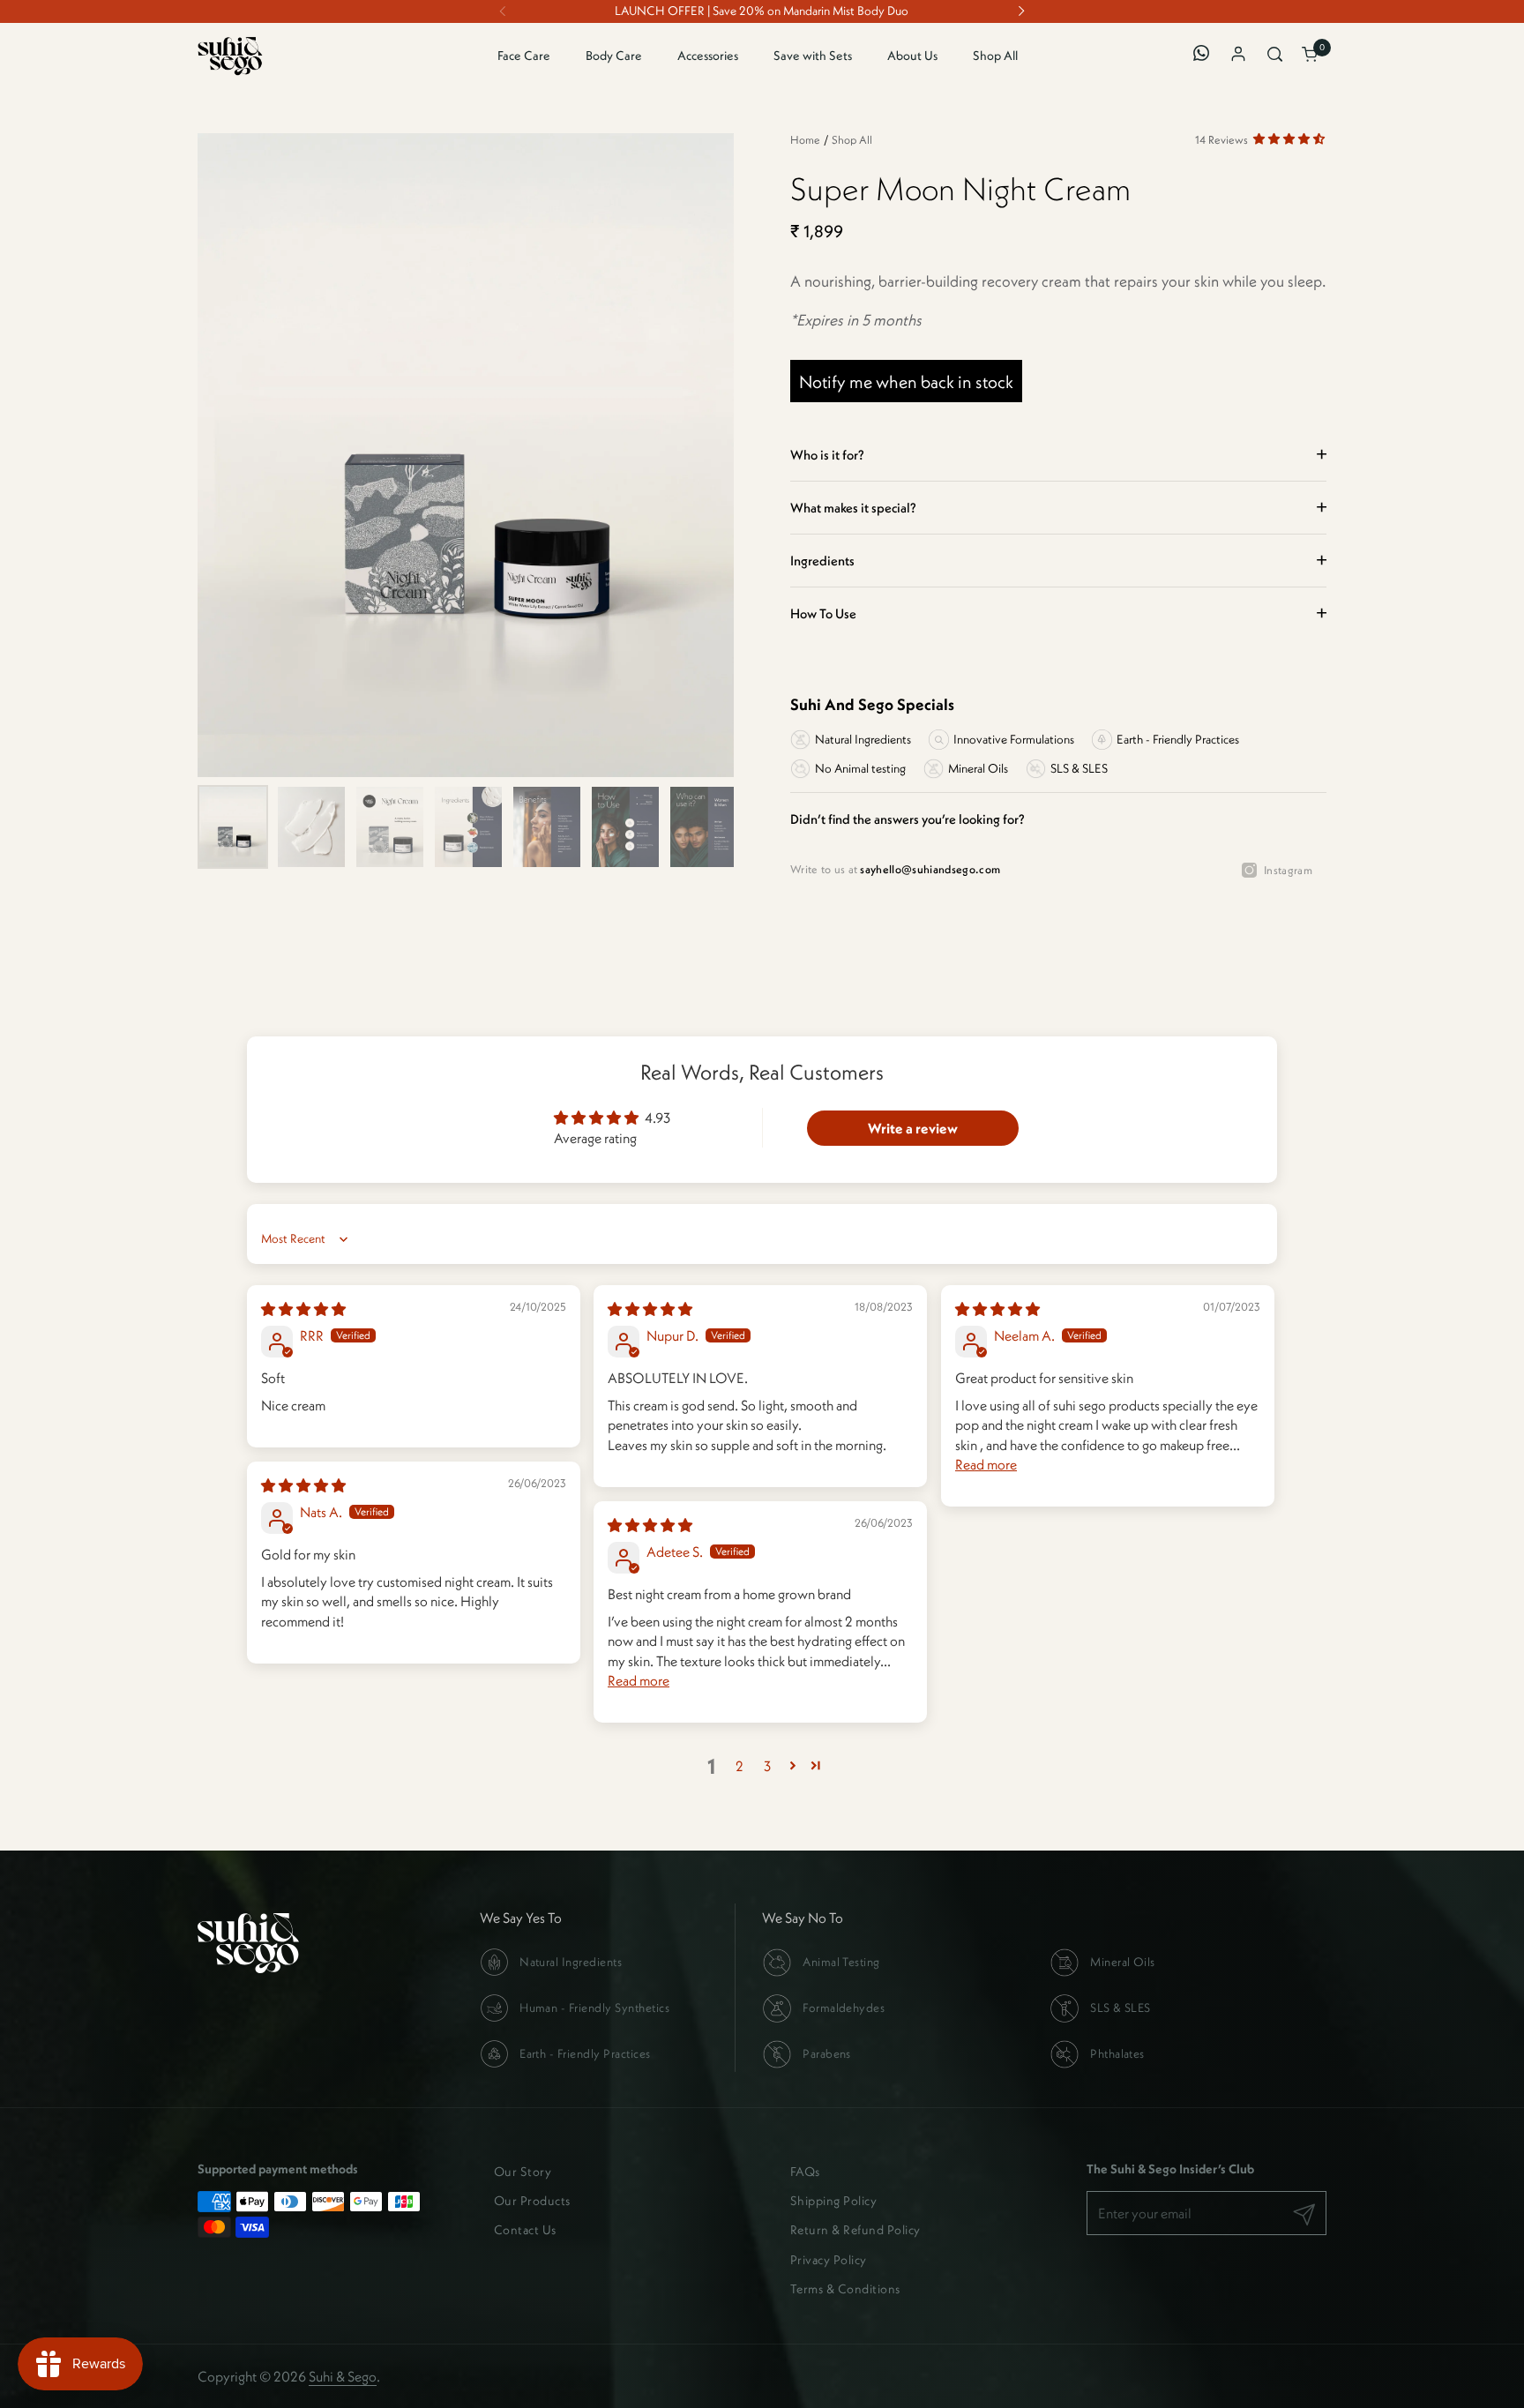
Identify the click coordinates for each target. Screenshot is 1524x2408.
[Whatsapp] (1204, 56)
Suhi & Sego (343, 2376)
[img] (303, 1309)
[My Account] (1240, 56)
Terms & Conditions (845, 2289)
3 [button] (767, 1766)
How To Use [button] (823, 613)
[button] (1277, 56)
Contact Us (525, 2230)
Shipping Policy (833, 2201)
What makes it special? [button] (853, 508)
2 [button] (740, 1766)
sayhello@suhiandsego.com (930, 869)
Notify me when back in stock (906, 381)
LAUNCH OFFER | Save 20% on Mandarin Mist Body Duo (762, 11)
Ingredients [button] (822, 561)
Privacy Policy (829, 2260)
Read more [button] (986, 1464)
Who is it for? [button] (827, 455)
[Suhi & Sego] (230, 56)
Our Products (532, 2201)
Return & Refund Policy (855, 2230)
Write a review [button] (913, 1128)
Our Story (523, 2172)
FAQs (805, 2172)
